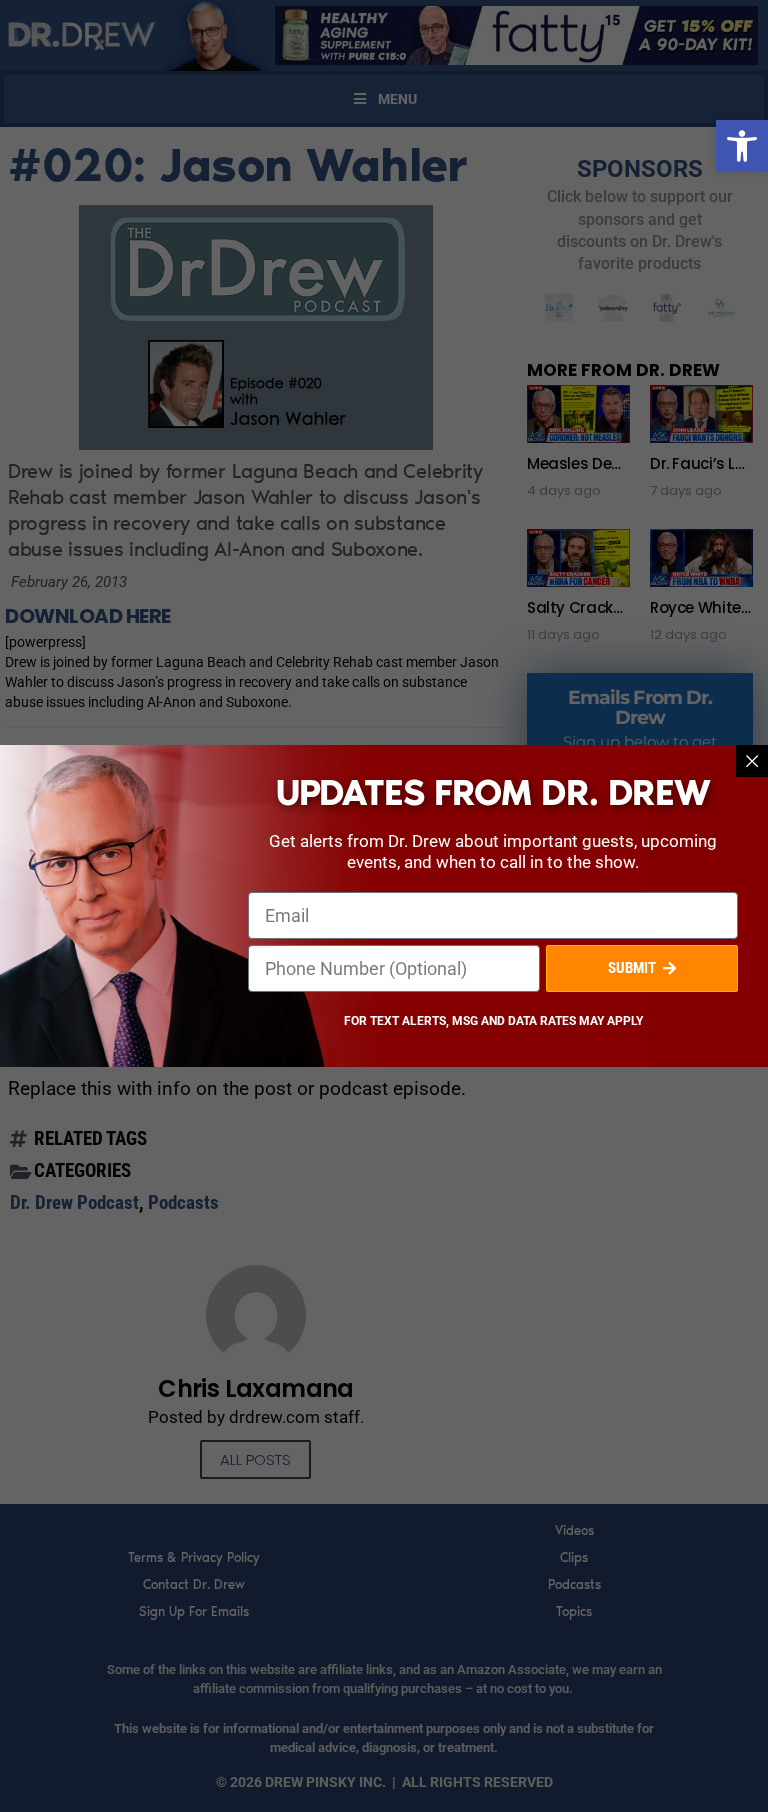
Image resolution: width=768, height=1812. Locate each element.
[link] (742, 146)
